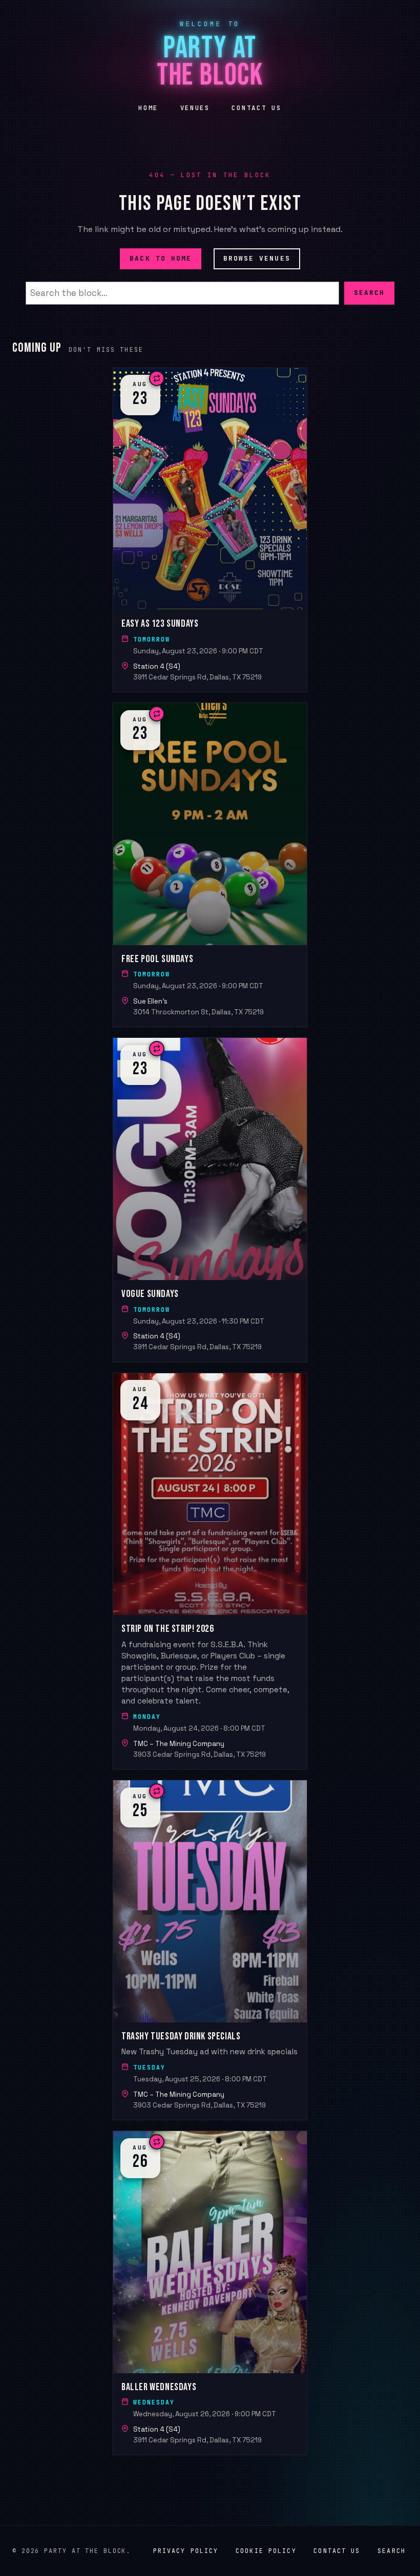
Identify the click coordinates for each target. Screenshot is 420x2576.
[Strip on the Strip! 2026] (210, 1571)
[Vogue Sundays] (210, 1200)
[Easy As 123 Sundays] (210, 530)
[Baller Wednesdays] (210, 2293)
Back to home (161, 258)
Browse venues (257, 258)
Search (369, 293)
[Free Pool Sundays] (210, 865)
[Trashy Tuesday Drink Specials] (210, 1950)
